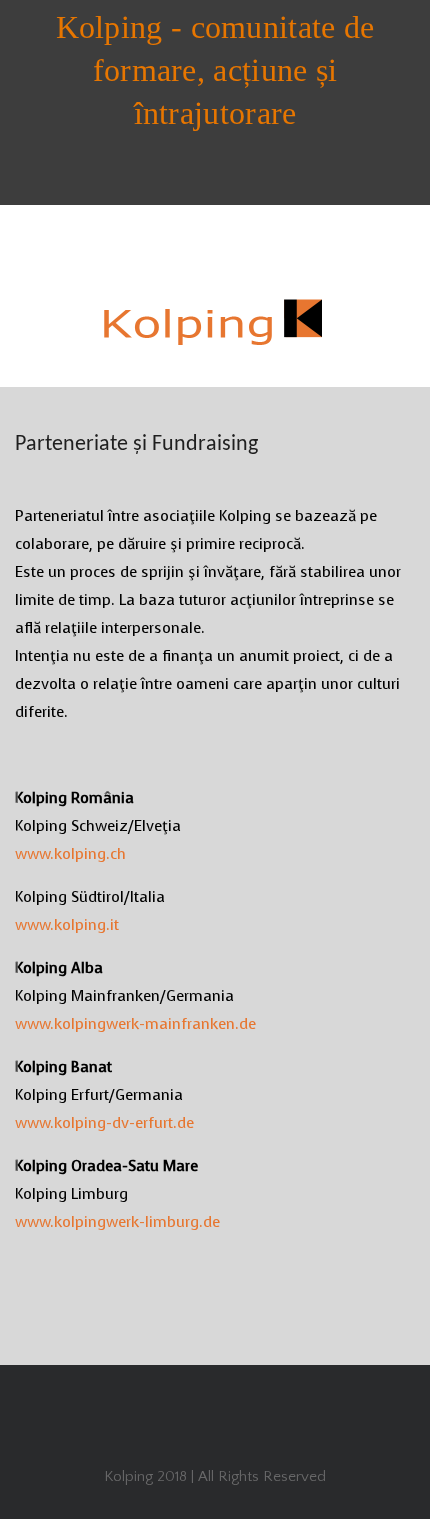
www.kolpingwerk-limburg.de (117, 1222)
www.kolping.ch (70, 854)
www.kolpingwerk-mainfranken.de (135, 1024)
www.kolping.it (67, 925)
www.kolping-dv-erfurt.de (104, 1123)
